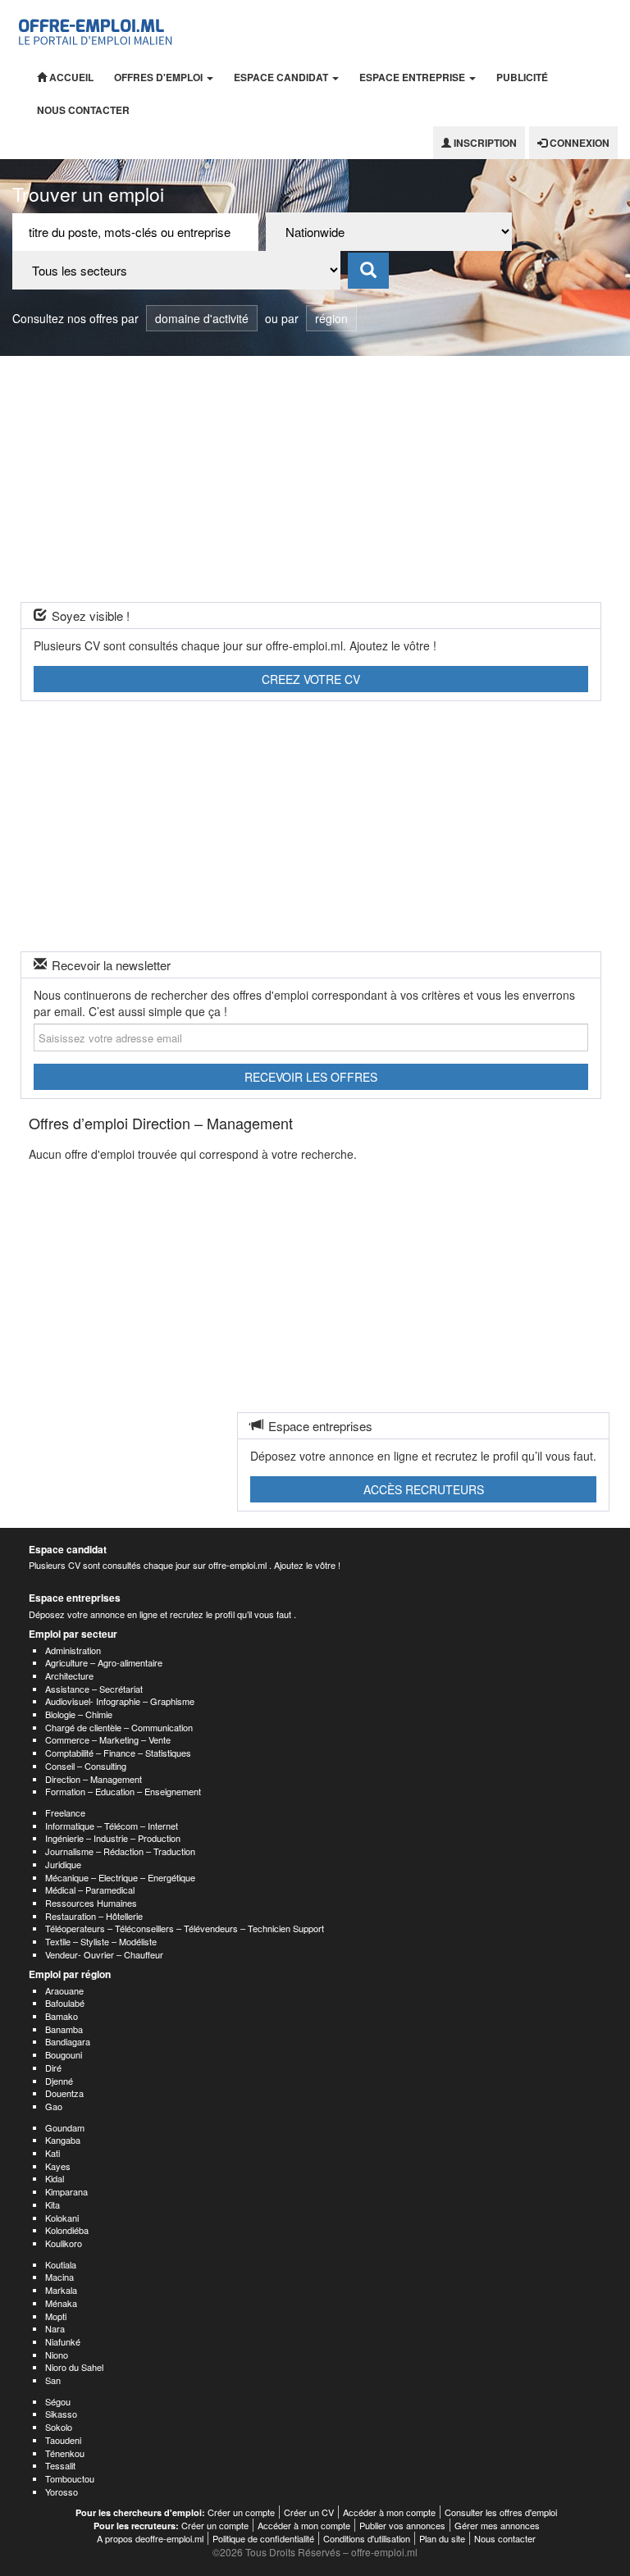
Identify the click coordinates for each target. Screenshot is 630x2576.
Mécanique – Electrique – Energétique (120, 1877)
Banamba (64, 2029)
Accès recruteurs (424, 1489)
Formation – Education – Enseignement (123, 1791)
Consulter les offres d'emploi (501, 2512)
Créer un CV (309, 2512)
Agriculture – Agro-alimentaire (104, 1662)
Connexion (578, 143)
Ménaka (61, 2303)
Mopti (56, 2316)
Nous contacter (83, 110)
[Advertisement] (315, 479)
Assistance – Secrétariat (94, 1689)
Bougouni (64, 2054)
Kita (52, 2204)
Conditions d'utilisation (367, 2538)
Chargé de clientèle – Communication (119, 1727)
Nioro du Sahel (74, 2367)
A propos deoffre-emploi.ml (150, 2538)
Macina (59, 2277)
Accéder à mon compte (389, 2512)
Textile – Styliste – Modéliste (101, 1941)
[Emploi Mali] (96, 30)
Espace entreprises (75, 1598)
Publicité (522, 77)
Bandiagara (68, 2041)
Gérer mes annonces (497, 2525)
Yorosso (62, 2492)
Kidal (55, 2178)
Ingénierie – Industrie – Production (113, 1838)
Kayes (58, 2166)
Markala (61, 2290)
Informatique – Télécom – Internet (112, 1826)
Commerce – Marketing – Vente (108, 1739)
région (331, 318)
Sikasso (61, 2414)
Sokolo (59, 2427)
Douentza (64, 2093)
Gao (54, 2106)
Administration (73, 1650)
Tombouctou (70, 2478)
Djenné (59, 2081)
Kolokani (62, 2218)
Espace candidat (282, 77)
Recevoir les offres (311, 1077)
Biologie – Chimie (79, 1714)
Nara (55, 2328)
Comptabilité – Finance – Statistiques (118, 1753)
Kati (52, 2153)
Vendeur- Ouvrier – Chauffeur (104, 1954)
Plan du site (442, 2538)
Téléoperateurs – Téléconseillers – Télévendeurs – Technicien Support (185, 1928)
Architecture (69, 1676)
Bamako (62, 2016)
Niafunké (63, 2341)
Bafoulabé (65, 2003)
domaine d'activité (202, 318)
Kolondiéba (67, 2230)
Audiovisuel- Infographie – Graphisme (120, 1701)
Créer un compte (241, 2512)
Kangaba (63, 2140)
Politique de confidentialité (263, 2538)
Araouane (64, 1990)
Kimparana (66, 2191)
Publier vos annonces (402, 2525)
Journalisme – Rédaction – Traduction (120, 1851)
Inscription (484, 143)
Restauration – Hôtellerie (94, 1916)
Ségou (58, 2401)
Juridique (63, 1864)
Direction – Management (94, 1779)
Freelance (65, 1812)
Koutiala (61, 2264)
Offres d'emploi (160, 77)
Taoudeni (63, 2440)
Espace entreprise (413, 77)
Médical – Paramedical (90, 1890)
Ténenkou (65, 2453)
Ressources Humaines (91, 1903)
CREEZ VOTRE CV (311, 679)
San (53, 2380)
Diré (53, 2068)
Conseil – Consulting (86, 1766)
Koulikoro (64, 2243)
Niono (57, 2355)
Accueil (70, 77)
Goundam (65, 2127)
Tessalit (60, 2465)
